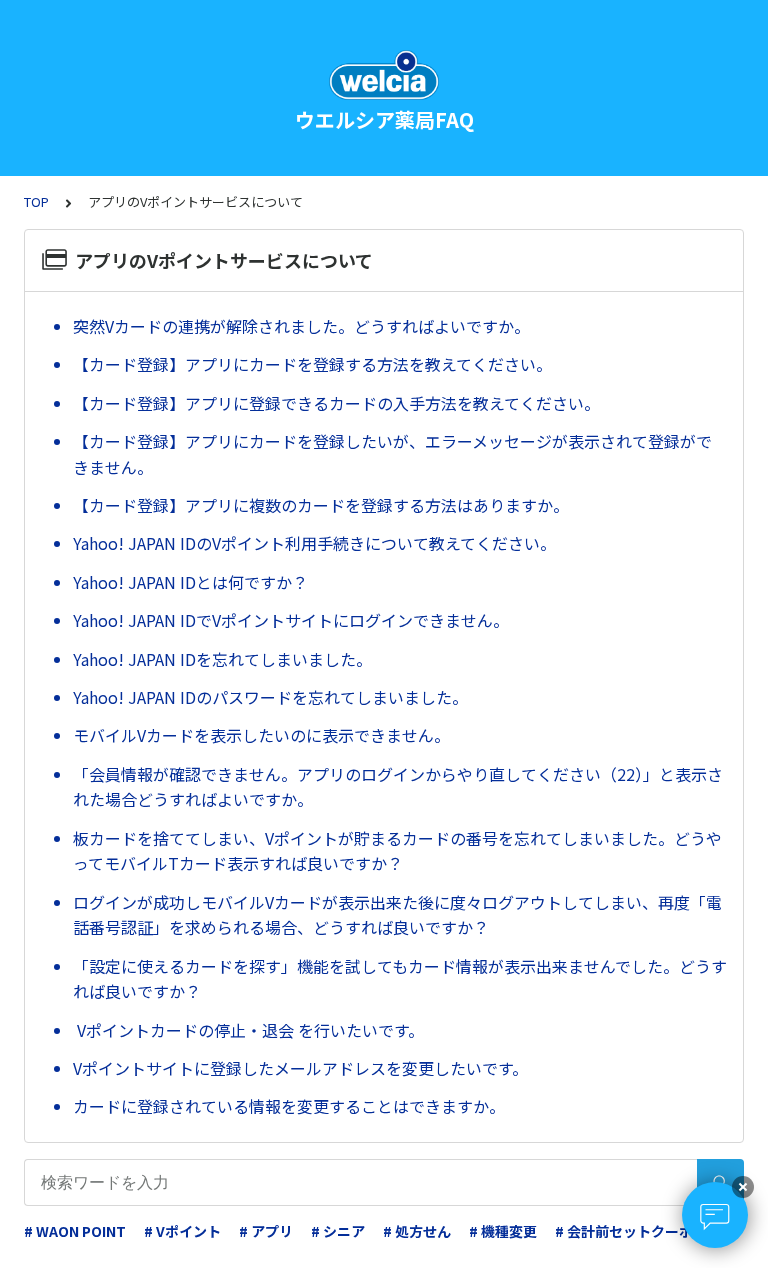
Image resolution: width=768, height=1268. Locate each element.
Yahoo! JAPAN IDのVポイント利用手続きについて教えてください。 (314, 543)
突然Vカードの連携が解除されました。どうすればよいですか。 (301, 326)
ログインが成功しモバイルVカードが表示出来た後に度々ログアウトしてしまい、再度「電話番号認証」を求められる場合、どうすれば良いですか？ (397, 915)
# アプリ (266, 1231)
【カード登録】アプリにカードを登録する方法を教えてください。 (312, 364)
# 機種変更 (503, 1231)
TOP (36, 201)
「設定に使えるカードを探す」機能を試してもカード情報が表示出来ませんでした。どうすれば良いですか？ (400, 979)
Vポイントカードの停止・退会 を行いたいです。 (248, 1030)
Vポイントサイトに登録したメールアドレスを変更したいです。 (300, 1068)
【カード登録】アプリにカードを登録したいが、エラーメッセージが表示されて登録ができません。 (392, 454)
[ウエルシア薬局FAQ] (384, 75)
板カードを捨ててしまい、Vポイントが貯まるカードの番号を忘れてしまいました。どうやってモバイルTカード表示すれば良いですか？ (397, 851)
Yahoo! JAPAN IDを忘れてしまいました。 (222, 659)
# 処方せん (417, 1231)
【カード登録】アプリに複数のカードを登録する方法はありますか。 (321, 505)
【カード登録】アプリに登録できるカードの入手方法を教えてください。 (336, 403)
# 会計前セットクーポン (631, 1231)
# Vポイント (182, 1231)
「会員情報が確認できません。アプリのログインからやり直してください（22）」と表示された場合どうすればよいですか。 (398, 787)
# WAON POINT (75, 1231)
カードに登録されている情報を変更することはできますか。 (289, 1106)
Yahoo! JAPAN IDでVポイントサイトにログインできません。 (291, 620)
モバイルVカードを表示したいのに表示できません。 (261, 735)
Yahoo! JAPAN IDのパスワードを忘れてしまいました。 (270, 697)
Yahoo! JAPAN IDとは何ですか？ (190, 582)
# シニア (338, 1231)
